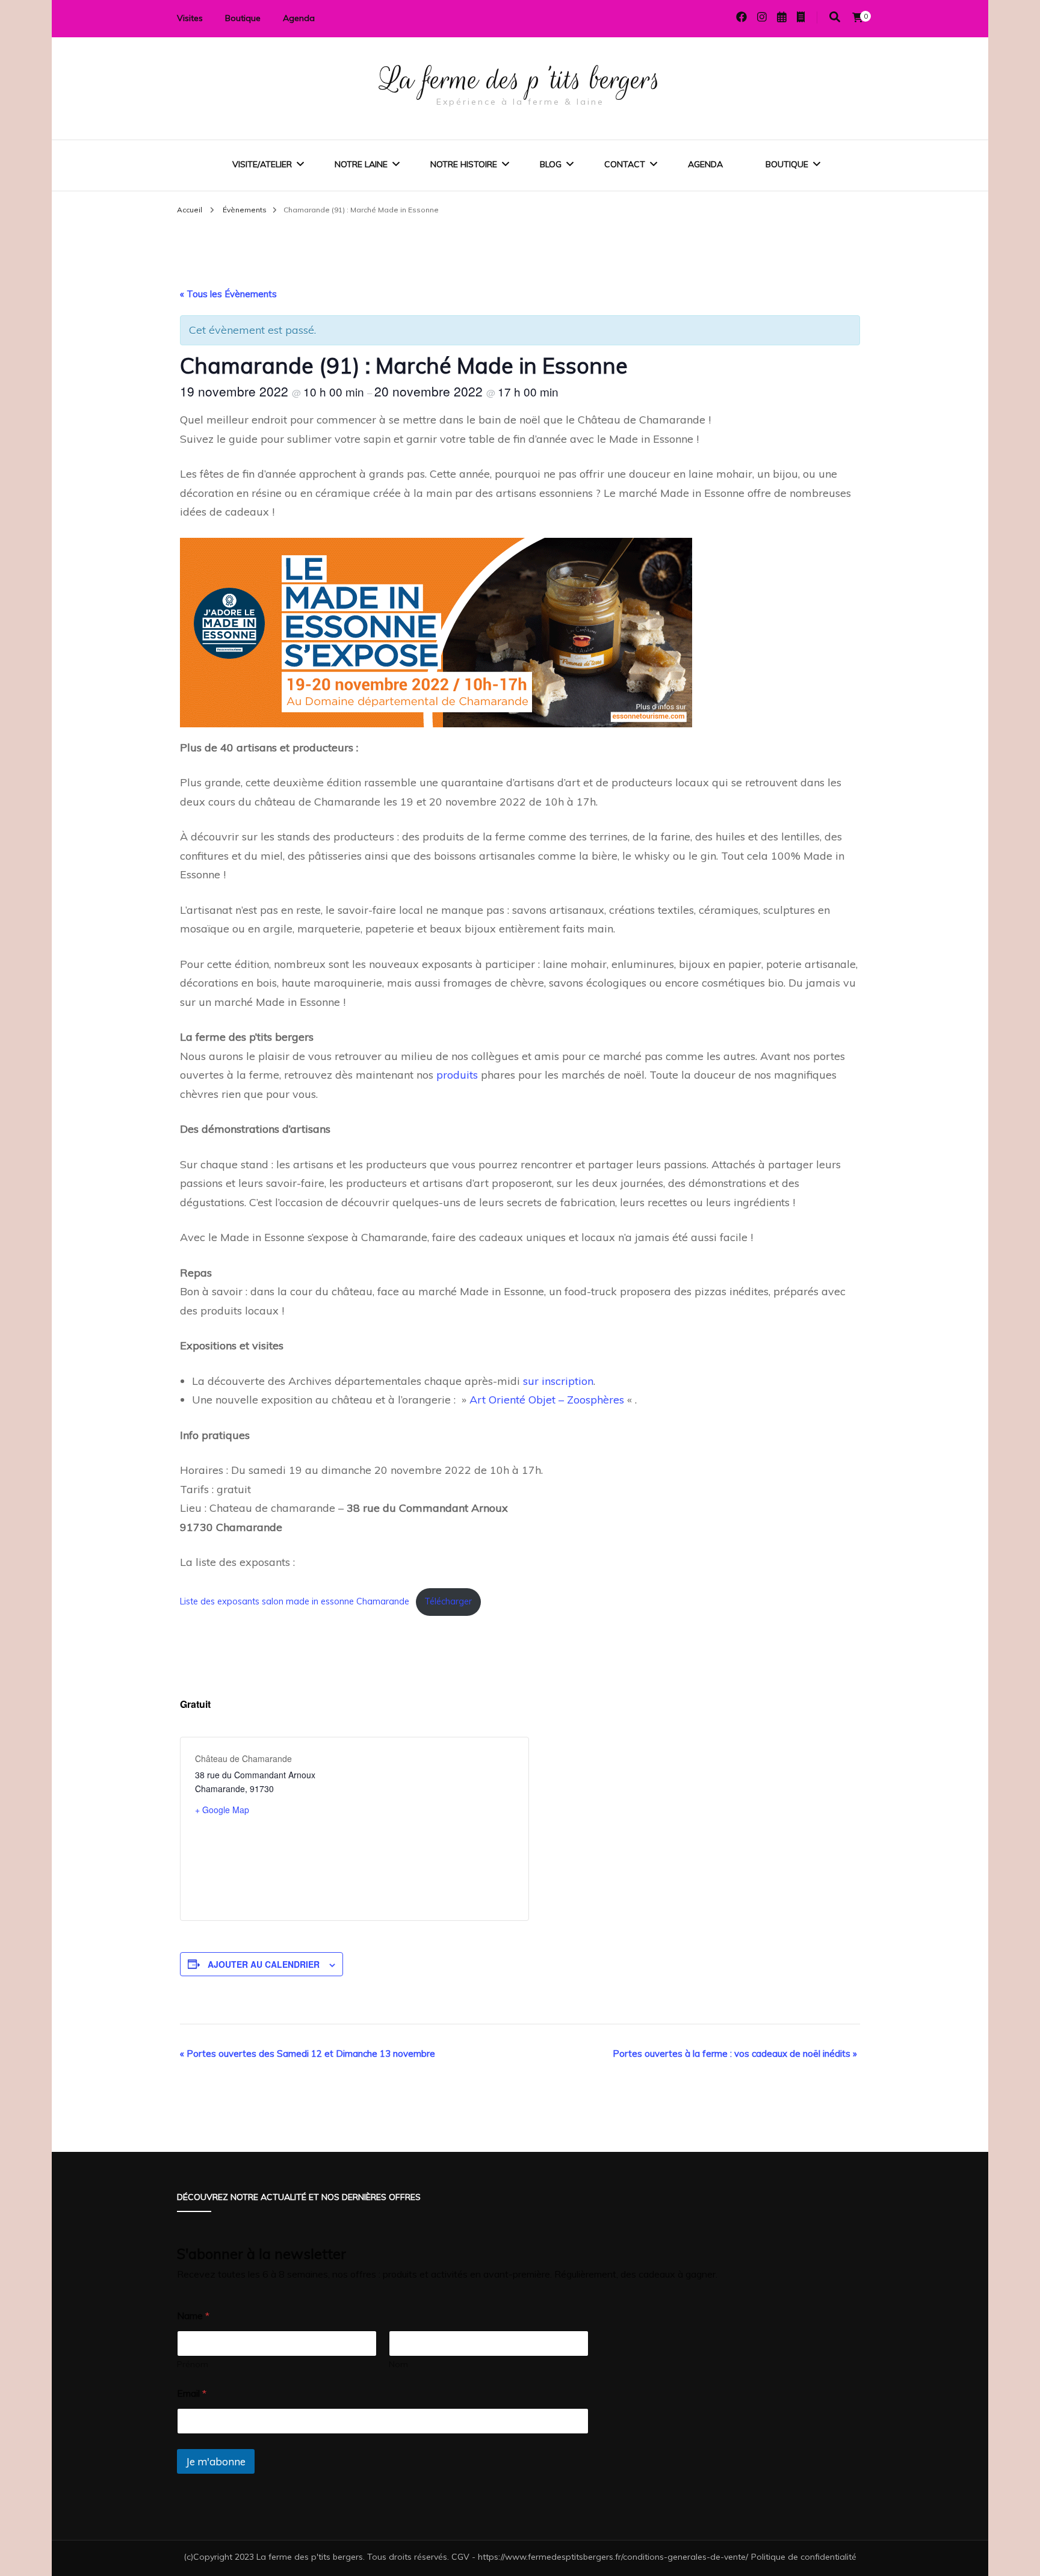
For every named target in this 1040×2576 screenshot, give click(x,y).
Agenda (299, 18)
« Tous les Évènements (228, 294)
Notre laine (361, 164)
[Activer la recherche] (835, 17)
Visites (190, 18)
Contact (625, 164)
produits (457, 1075)
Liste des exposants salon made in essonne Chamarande (295, 1601)
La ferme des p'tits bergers (520, 79)
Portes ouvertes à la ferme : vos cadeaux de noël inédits (735, 2054)
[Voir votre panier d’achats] (858, 17)
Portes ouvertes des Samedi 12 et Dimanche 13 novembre (308, 2054)
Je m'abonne (216, 2461)
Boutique (243, 18)
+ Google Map (222, 1810)
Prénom (193, 2365)
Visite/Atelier (262, 164)
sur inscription (557, 1381)
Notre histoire (464, 164)
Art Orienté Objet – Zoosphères (547, 1400)
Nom (398, 2365)
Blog (551, 164)
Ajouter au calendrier (264, 1964)
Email (192, 2393)
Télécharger (448, 1601)
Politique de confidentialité (804, 2557)
